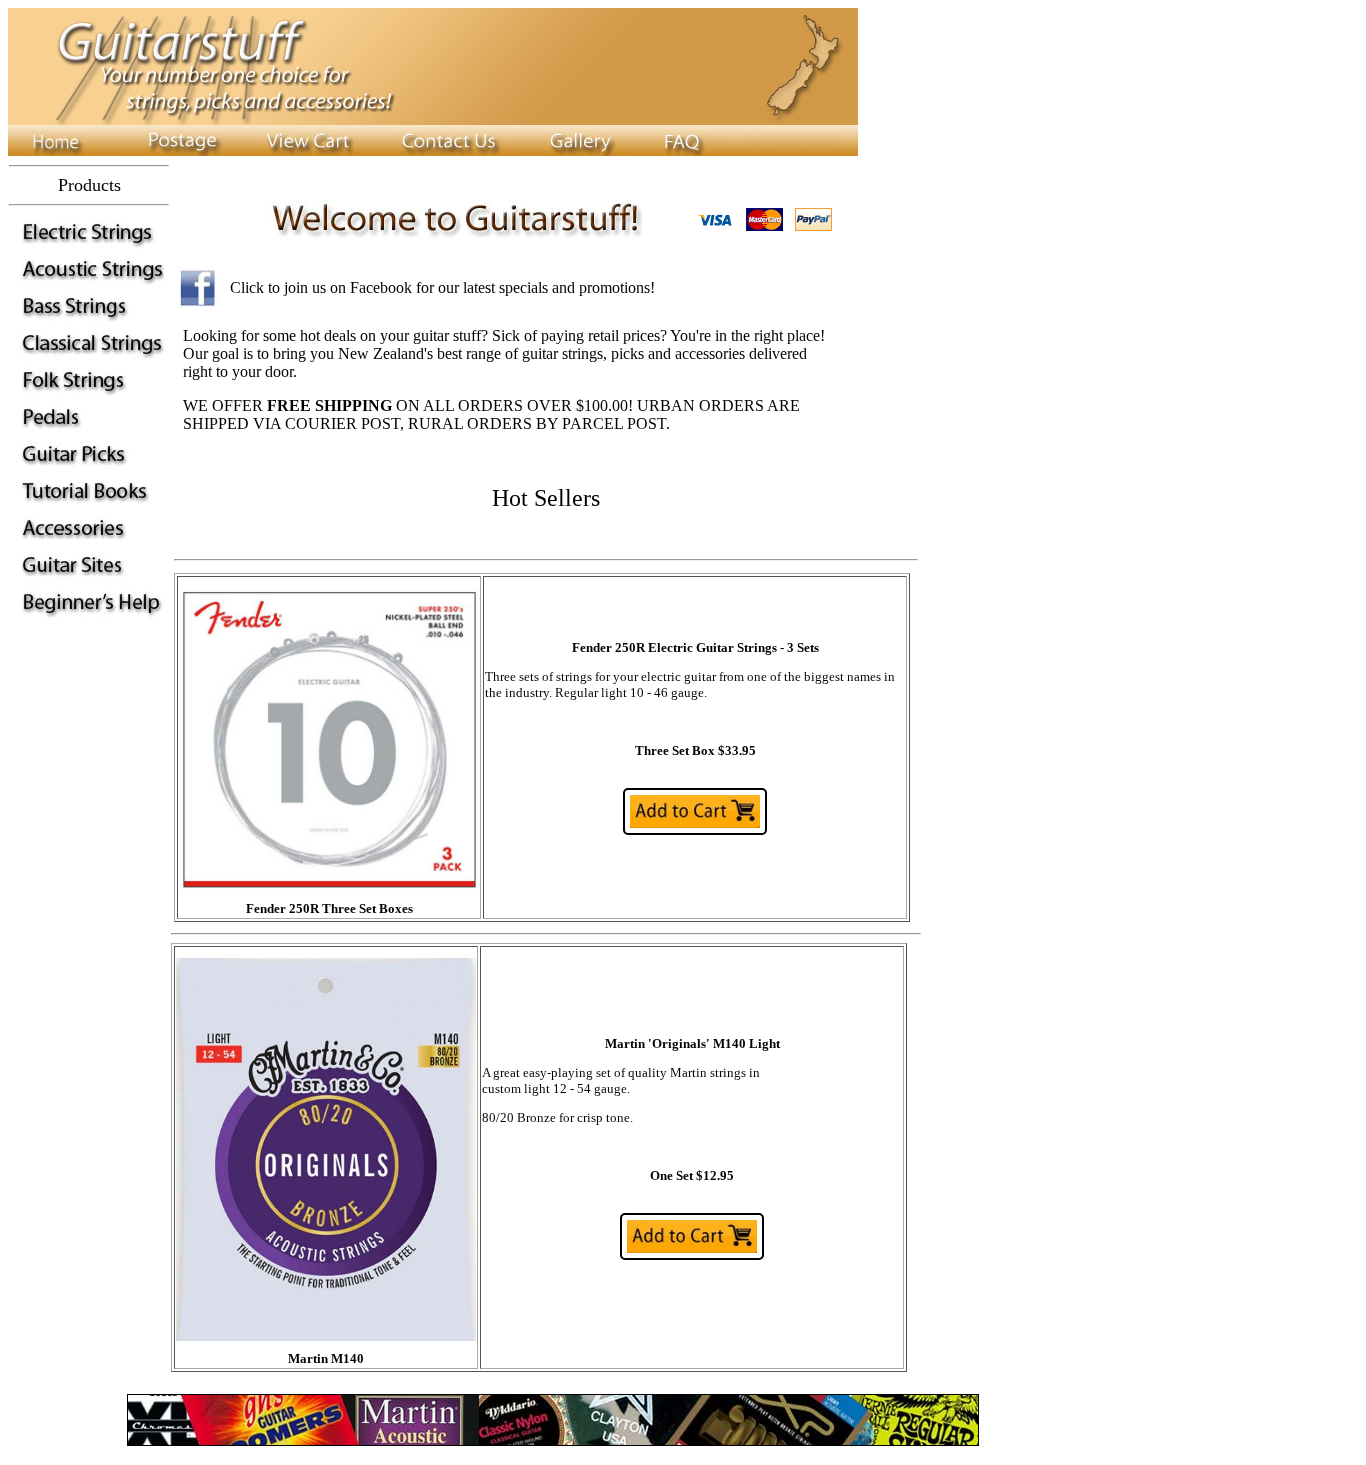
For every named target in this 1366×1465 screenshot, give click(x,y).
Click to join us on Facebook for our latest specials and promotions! (442, 287)
